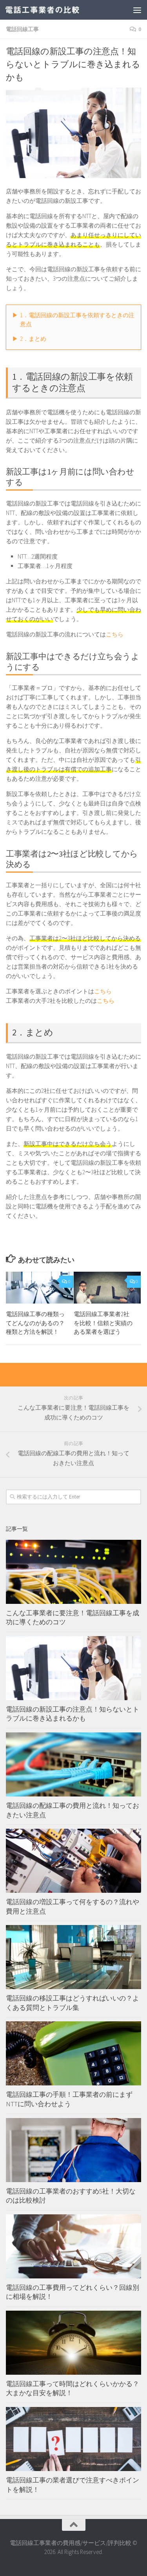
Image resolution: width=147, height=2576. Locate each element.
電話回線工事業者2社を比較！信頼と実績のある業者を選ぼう (103, 1323)
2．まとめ (33, 339)
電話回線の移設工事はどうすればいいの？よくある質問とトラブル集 (73, 2003)
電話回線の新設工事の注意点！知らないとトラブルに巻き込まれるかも (73, 1714)
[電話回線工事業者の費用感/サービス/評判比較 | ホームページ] (55, 10)
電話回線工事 (22, 29)
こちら (115, 634)
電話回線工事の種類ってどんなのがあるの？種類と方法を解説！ (35, 1323)
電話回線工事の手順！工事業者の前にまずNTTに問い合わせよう (69, 2099)
